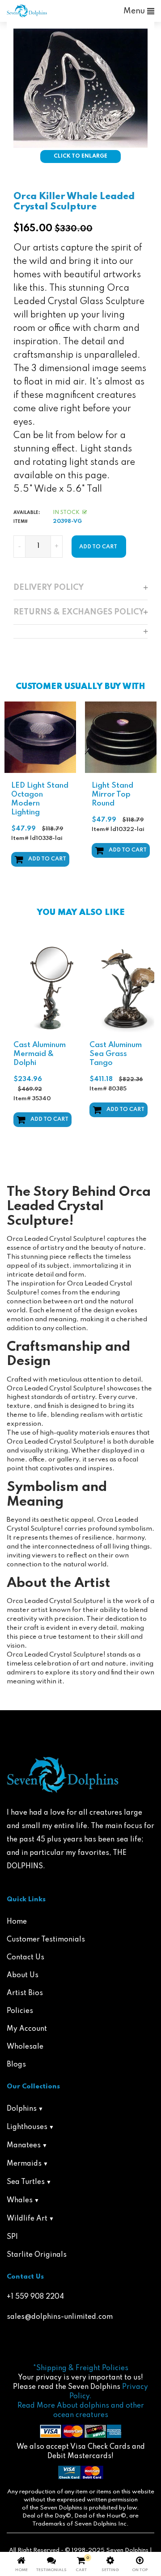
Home (17, 1922)
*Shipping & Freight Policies (81, 2368)
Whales (20, 2200)
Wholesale (25, 2047)
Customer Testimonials (46, 1940)
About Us (23, 1975)
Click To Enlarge (80, 156)
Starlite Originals (37, 2255)
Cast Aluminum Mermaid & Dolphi (40, 1054)
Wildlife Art (27, 2219)
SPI (12, 2237)
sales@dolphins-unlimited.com (60, 2317)
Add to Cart (86, 850)
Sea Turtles (26, 2182)
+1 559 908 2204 (35, 2297)
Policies (20, 2011)
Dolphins (22, 2109)
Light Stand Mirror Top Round (71, 795)
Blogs (16, 2065)
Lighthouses (27, 2127)
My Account (27, 2029)
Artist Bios (25, 1993)
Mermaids (24, 2164)
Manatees (24, 2146)
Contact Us (25, 1958)
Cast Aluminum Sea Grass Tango (116, 1054)
